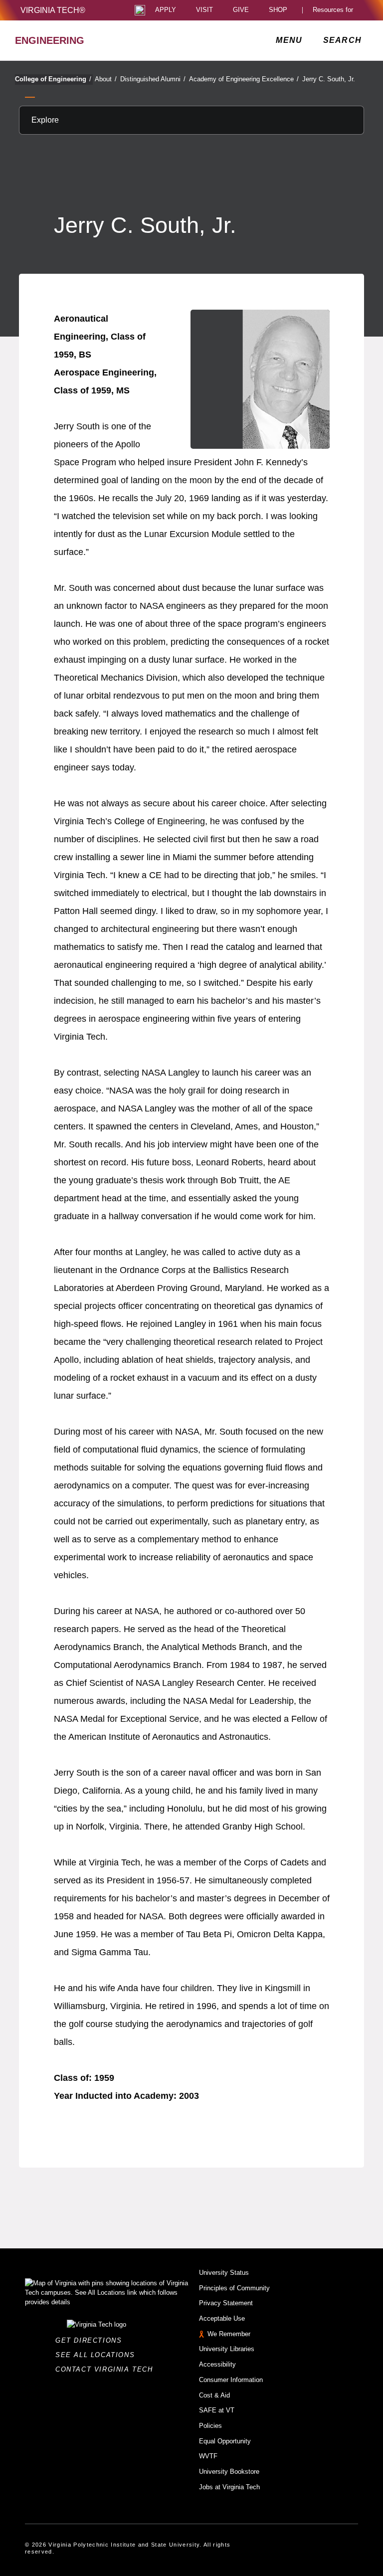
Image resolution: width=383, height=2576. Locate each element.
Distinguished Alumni (153, 79)
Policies (210, 2426)
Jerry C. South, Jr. (329, 79)
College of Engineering (53, 79)
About (106, 79)
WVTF (208, 2456)
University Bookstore (229, 2472)
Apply (166, 10)
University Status (224, 2273)
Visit (204, 10)
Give (241, 10)
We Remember (229, 2334)
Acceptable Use (222, 2318)
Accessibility (217, 2364)
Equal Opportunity (225, 2441)
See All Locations (98, 2355)
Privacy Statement (226, 2303)
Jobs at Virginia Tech (229, 2487)
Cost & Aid (214, 2395)
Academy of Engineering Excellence (244, 79)
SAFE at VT (217, 2410)
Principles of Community (234, 2288)
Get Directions (92, 2340)
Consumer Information (231, 2380)
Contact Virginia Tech (107, 2369)
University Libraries (227, 2349)
